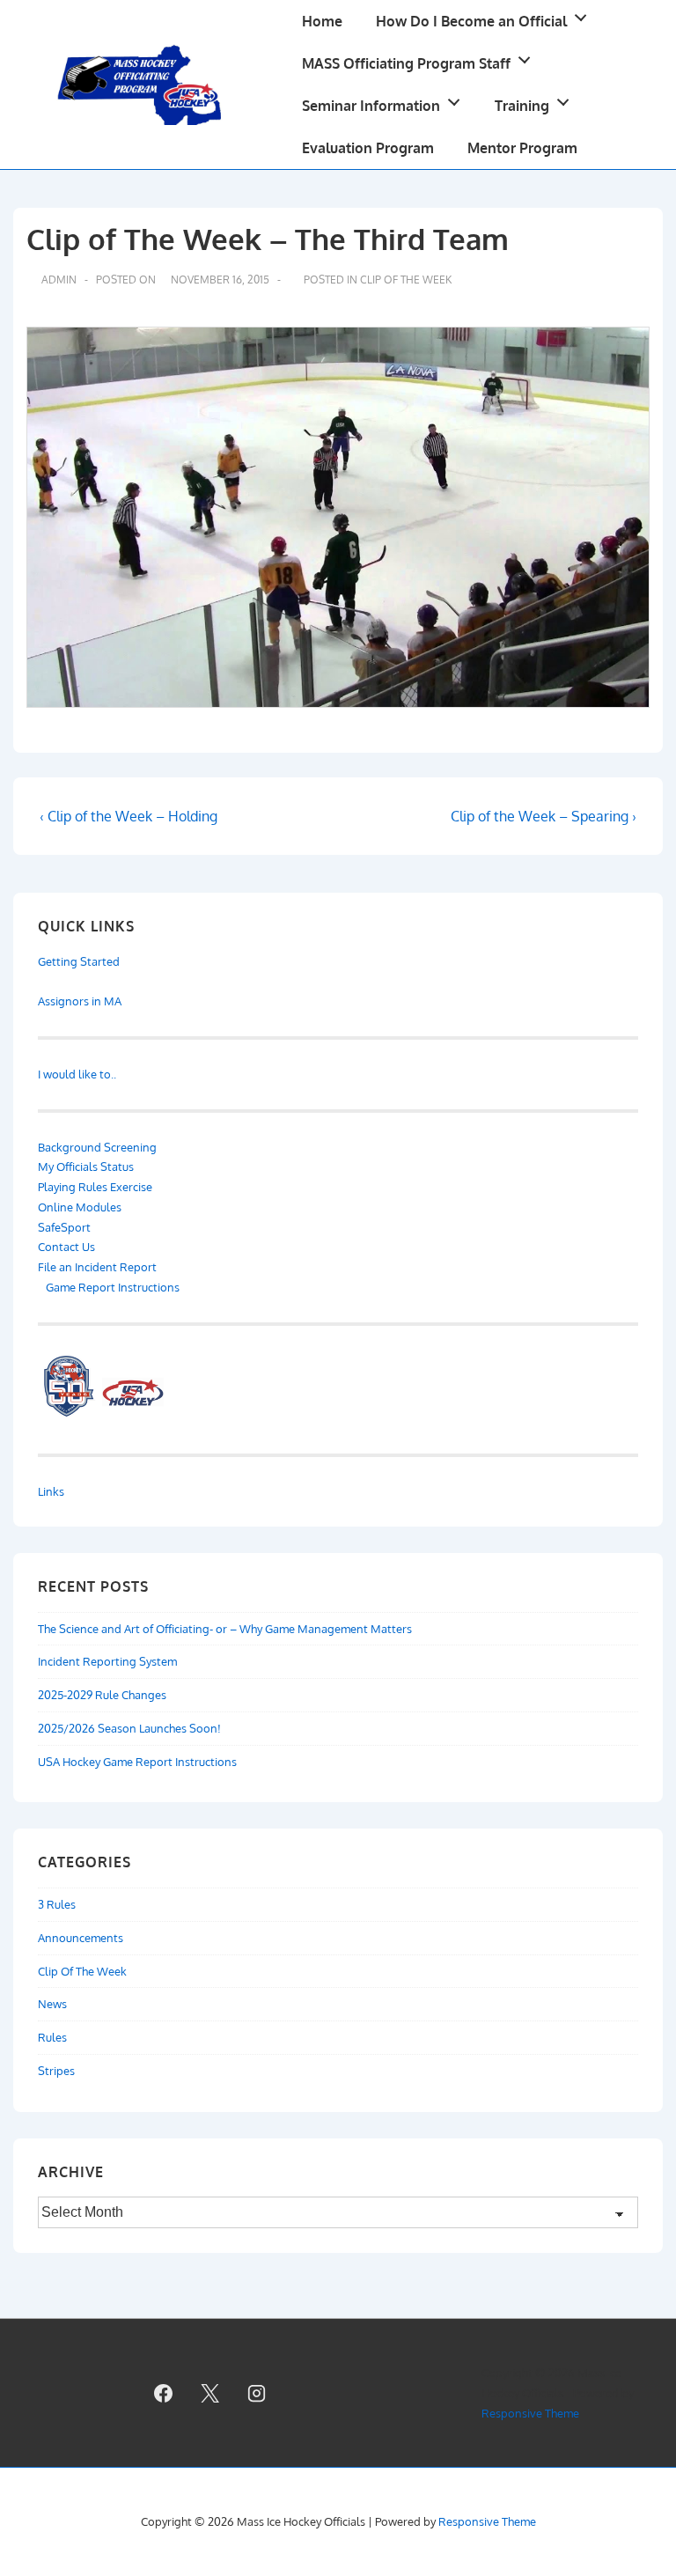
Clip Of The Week (406, 280)
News (52, 2004)
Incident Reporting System (107, 1661)
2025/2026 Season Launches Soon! (129, 1728)
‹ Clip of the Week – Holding (129, 816)
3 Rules (57, 1904)
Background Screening (97, 1147)
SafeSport (64, 1227)
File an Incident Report (97, 1267)
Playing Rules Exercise (95, 1187)
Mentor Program (522, 148)
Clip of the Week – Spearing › (544, 816)
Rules (52, 2037)
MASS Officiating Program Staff (406, 63)
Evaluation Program (368, 148)
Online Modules (80, 1207)
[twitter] (210, 2393)
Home (322, 21)
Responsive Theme (530, 2413)
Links (51, 1491)
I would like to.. (77, 1074)
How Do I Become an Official (471, 21)
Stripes (56, 2071)
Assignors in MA (80, 1001)
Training (522, 106)
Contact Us (66, 1247)
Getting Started (79, 961)
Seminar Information (371, 106)
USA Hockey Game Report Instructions (137, 1762)
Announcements (81, 1938)
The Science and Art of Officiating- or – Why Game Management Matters (225, 1629)
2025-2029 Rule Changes (102, 1695)
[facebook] (164, 2393)
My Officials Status (86, 1167)
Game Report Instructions (111, 1287)
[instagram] (256, 2393)
